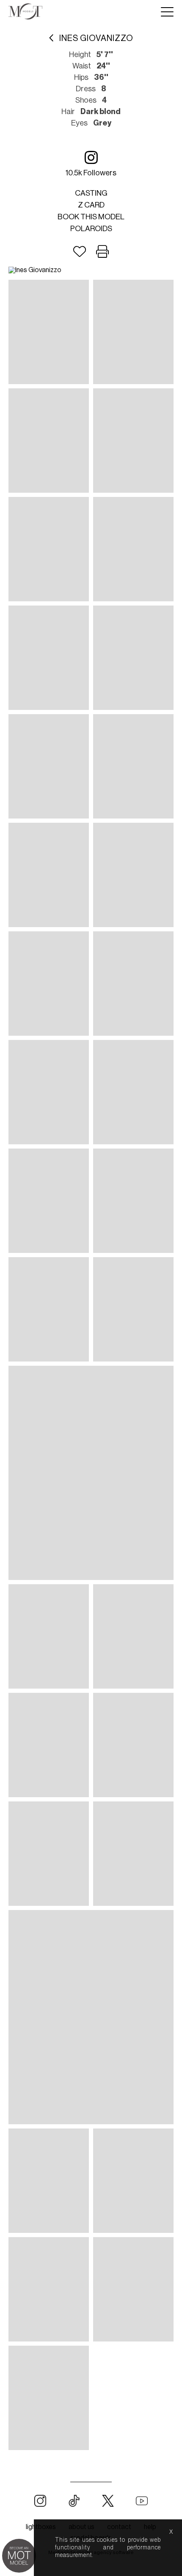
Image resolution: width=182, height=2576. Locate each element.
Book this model (91, 217)
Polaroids (91, 229)
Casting (91, 193)
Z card (91, 205)
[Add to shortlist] (80, 252)
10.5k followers (91, 173)
